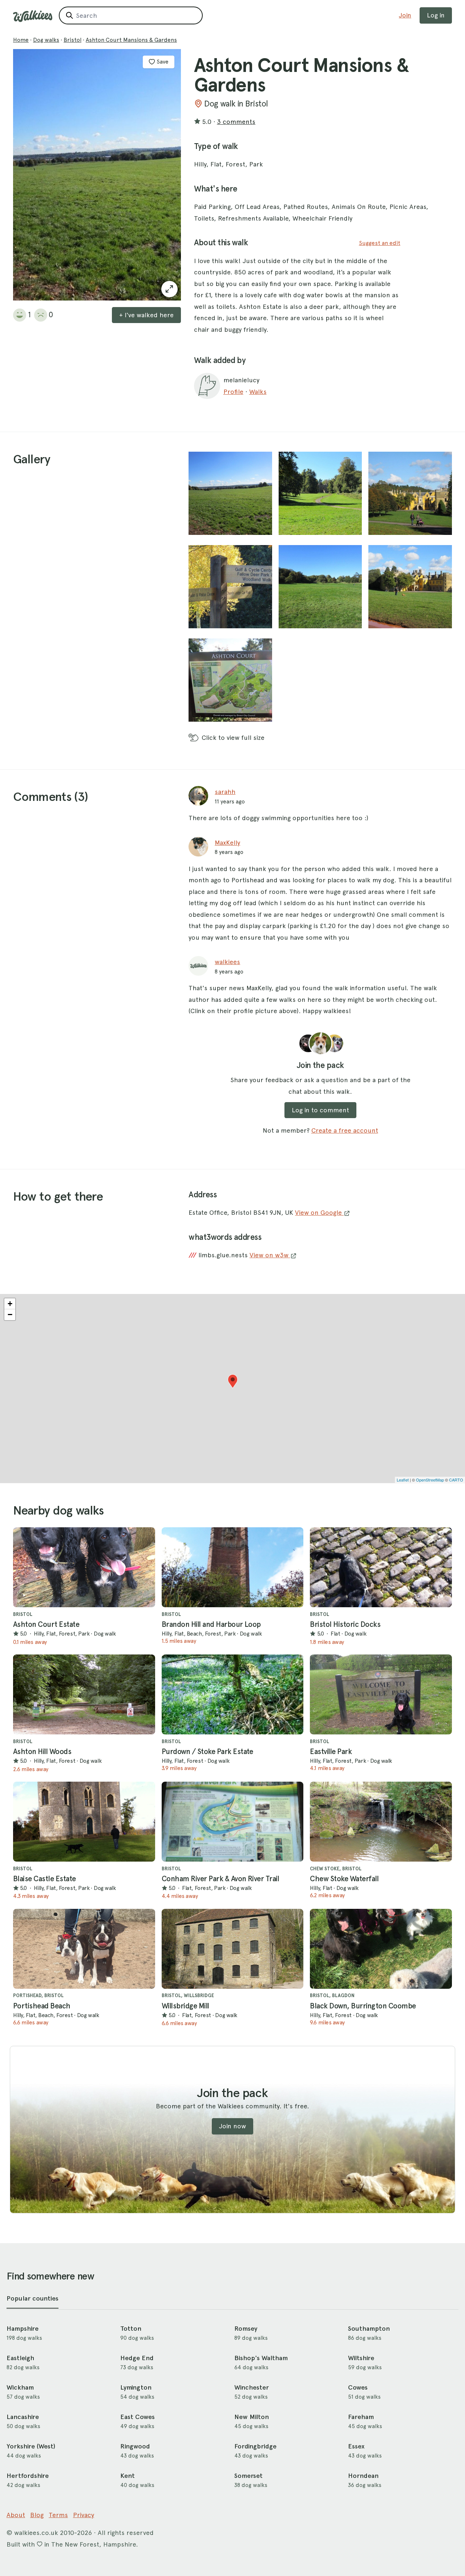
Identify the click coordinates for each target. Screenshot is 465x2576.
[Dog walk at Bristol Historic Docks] (381, 1567)
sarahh (225, 792)
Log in (436, 15)
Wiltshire (361, 2358)
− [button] (10, 1315)
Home (21, 40)
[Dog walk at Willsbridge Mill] (233, 1949)
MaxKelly (227, 842)
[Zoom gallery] (230, 493)
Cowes (358, 2387)
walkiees (227, 962)
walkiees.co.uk (36, 2533)
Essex (356, 2446)
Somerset (248, 2476)
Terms (58, 2515)
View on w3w (270, 1255)
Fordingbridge (255, 2446)
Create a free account (345, 1130)
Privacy (84, 2515)
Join (405, 15)
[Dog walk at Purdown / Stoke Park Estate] (233, 1694)
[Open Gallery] (169, 289)
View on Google (319, 1212)
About (16, 2515)
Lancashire (23, 2417)
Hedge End (137, 2358)
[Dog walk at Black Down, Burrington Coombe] (381, 1949)
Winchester (252, 2387)
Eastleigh (20, 2358)
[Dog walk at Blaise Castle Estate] (84, 1822)
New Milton (252, 2417)
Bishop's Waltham (261, 2358)
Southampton (369, 2329)
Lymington (136, 2387)
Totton (131, 2329)
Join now (232, 2126)
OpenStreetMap (430, 1480)
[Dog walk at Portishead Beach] (84, 1949)
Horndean (363, 2476)
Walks (258, 392)
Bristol (72, 40)
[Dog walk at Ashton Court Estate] (84, 1567)
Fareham (361, 2417)
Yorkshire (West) (31, 2446)
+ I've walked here (146, 315)
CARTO (456, 1480)
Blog (37, 2515)
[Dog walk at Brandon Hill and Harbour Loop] (233, 1567)
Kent (128, 2476)
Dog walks (46, 40)
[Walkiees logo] (33, 16)
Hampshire (23, 2329)
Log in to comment (320, 1110)
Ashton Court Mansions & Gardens (131, 40)
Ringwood (135, 2446)
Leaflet (403, 1480)
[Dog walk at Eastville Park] (381, 1694)
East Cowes (138, 2417)
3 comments (236, 122)
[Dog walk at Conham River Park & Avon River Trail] (233, 1822)
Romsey (246, 2329)
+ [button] (10, 1304)
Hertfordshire (28, 2476)
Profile (233, 392)
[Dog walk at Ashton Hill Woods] (84, 1694)
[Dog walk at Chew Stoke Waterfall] (381, 1822)
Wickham (20, 2387)
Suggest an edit (380, 243)
